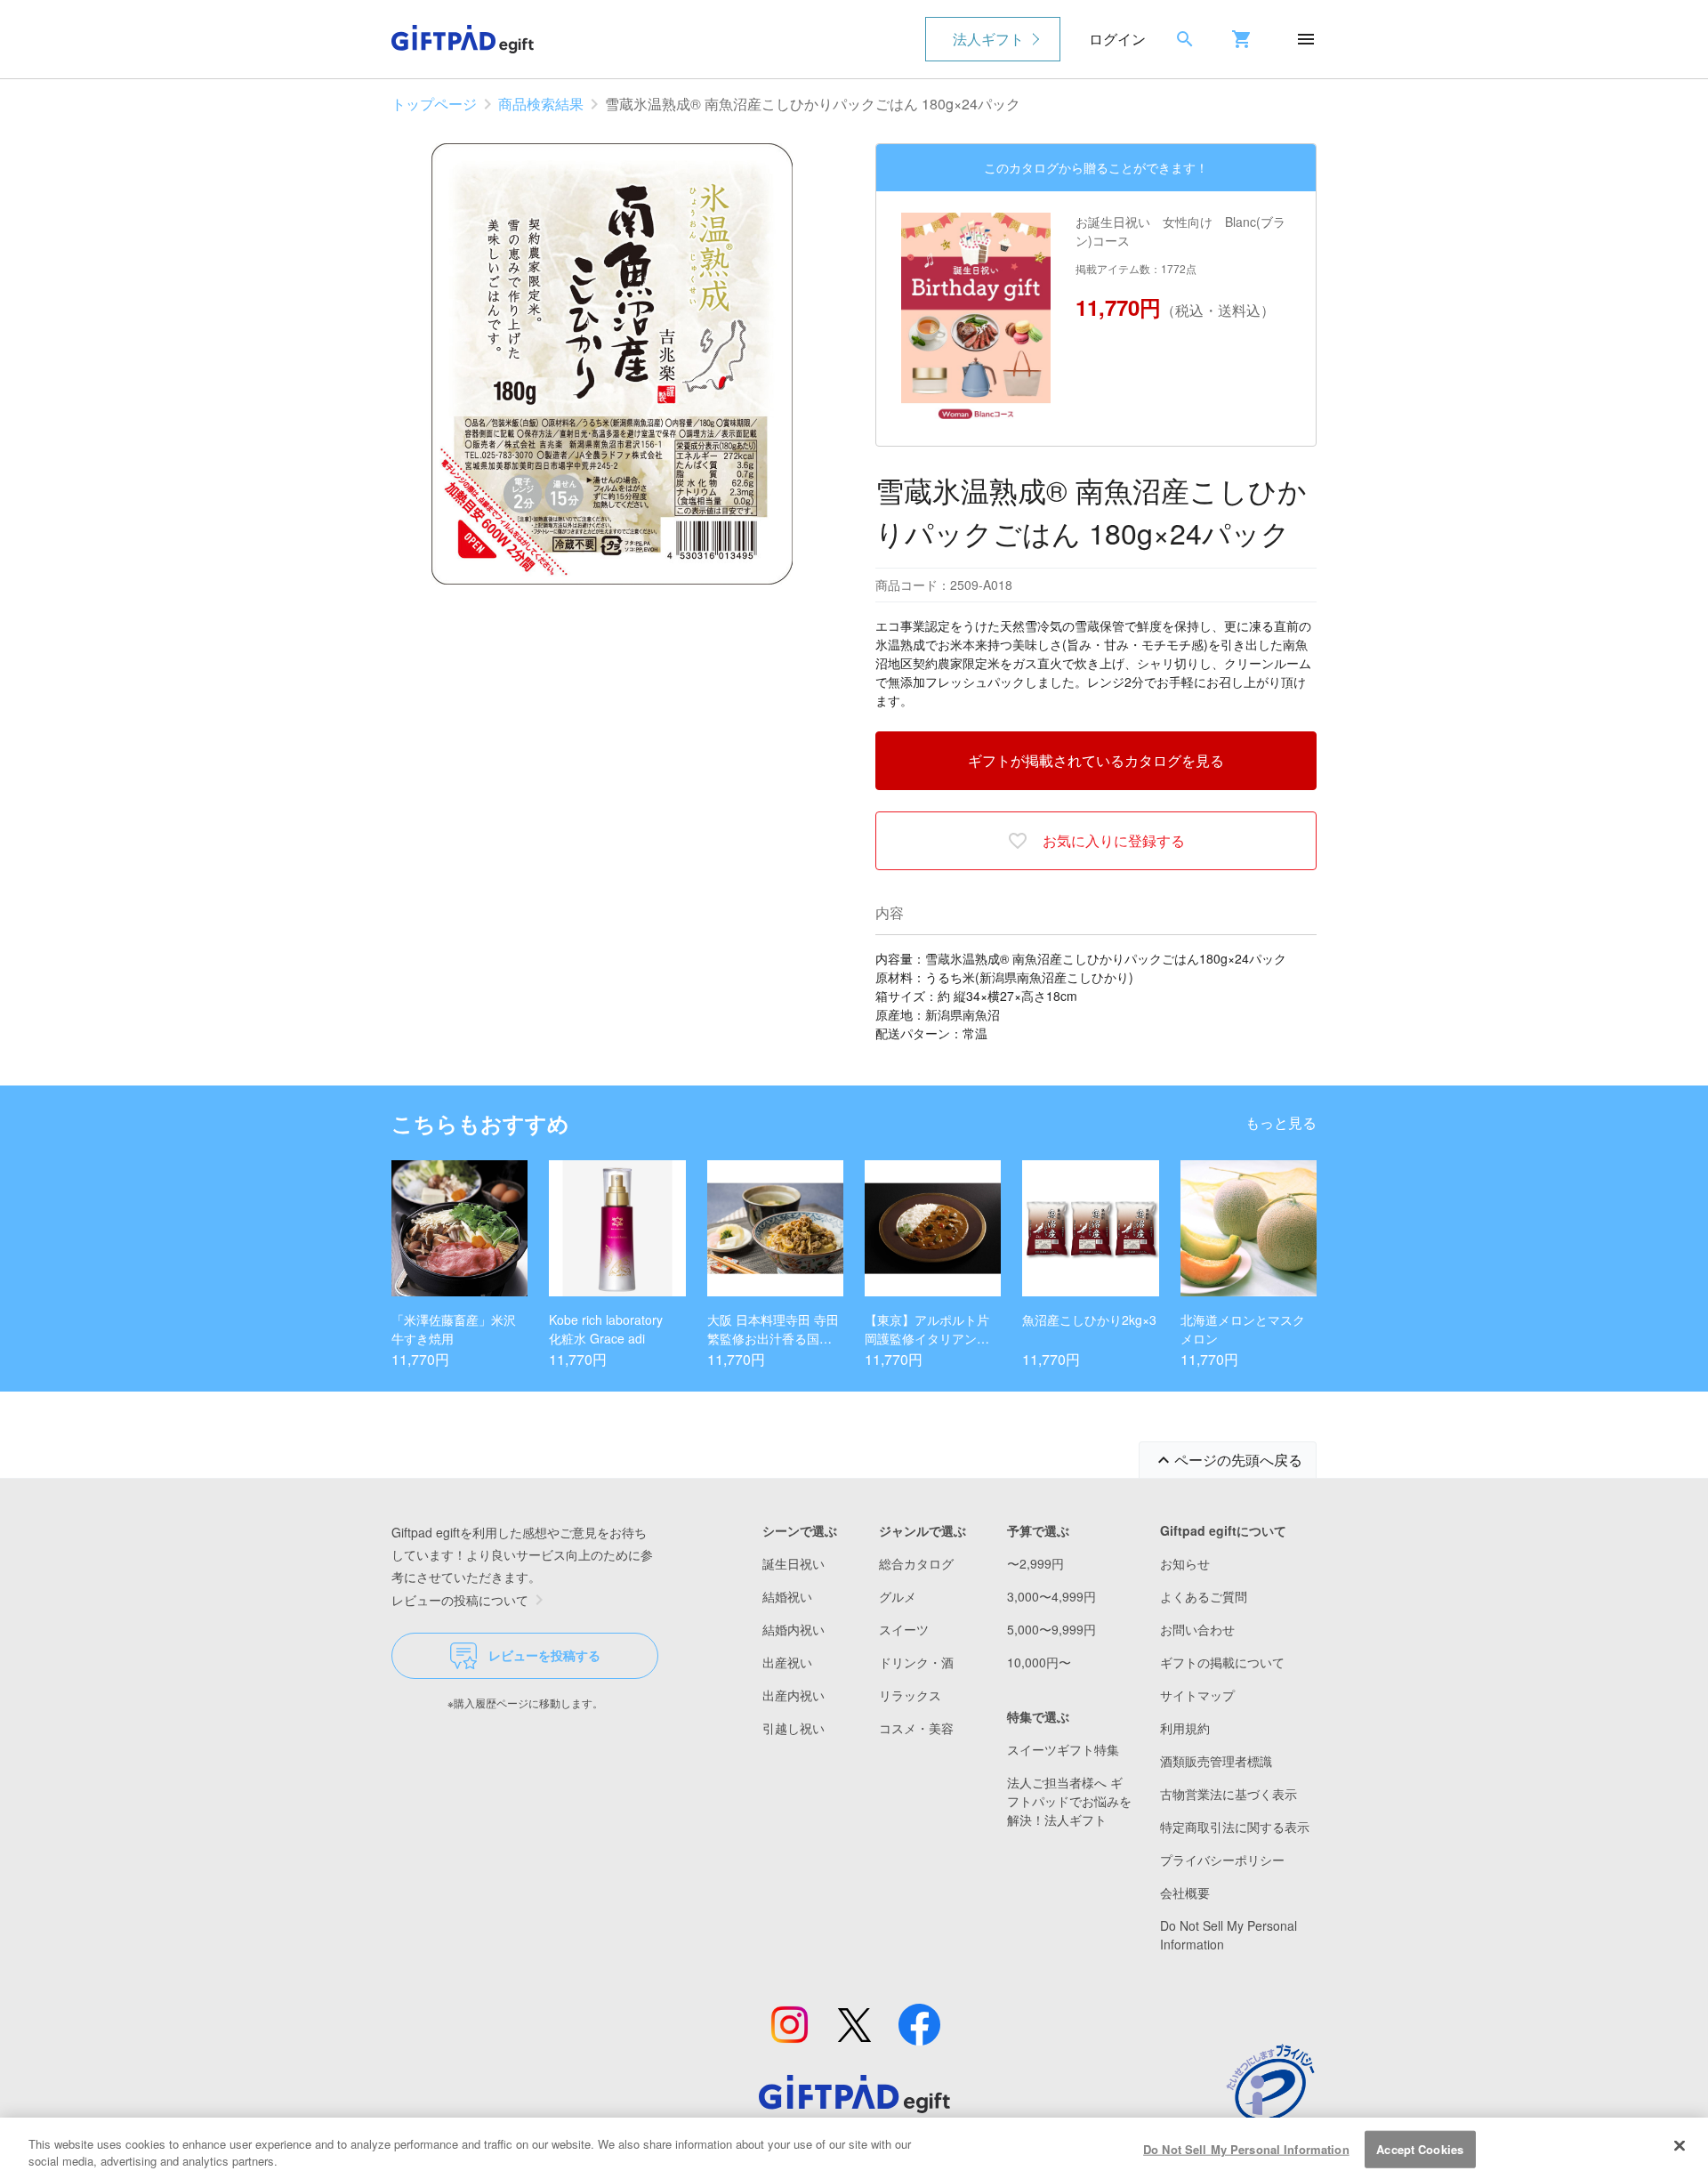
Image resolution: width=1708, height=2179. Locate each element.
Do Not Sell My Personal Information (1246, 2149)
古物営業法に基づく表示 (1229, 1794)
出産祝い (787, 1662)
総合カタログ (916, 1563)
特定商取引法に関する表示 (1235, 1827)
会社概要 (1185, 1893)
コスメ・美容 (916, 1728)
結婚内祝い (794, 1629)
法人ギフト (988, 39)
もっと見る (1281, 1122)
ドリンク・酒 (916, 1662)
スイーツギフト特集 (1063, 1749)
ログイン (1117, 39)
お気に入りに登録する (1114, 840)
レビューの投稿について (460, 1600)
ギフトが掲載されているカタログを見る (1096, 760)
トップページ (434, 104)
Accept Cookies (1420, 2149)
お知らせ (1185, 1563)
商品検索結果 (541, 104)
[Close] (1680, 2146)
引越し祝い (794, 1728)
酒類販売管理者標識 (1216, 1761)
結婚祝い (787, 1596)
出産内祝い (794, 1695)
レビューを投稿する (544, 1655)
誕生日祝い (794, 1563)
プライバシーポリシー (1222, 1860)
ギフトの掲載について (1222, 1662)
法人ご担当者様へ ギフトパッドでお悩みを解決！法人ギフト (1069, 1801)
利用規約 (1185, 1728)
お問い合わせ (1197, 1629)
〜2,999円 (1035, 1563)
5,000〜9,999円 (1051, 1629)
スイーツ (904, 1629)
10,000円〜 (1039, 1662)
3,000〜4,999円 (1051, 1596)
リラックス (910, 1695)
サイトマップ (1197, 1695)
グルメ (898, 1596)
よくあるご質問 (1204, 1596)
